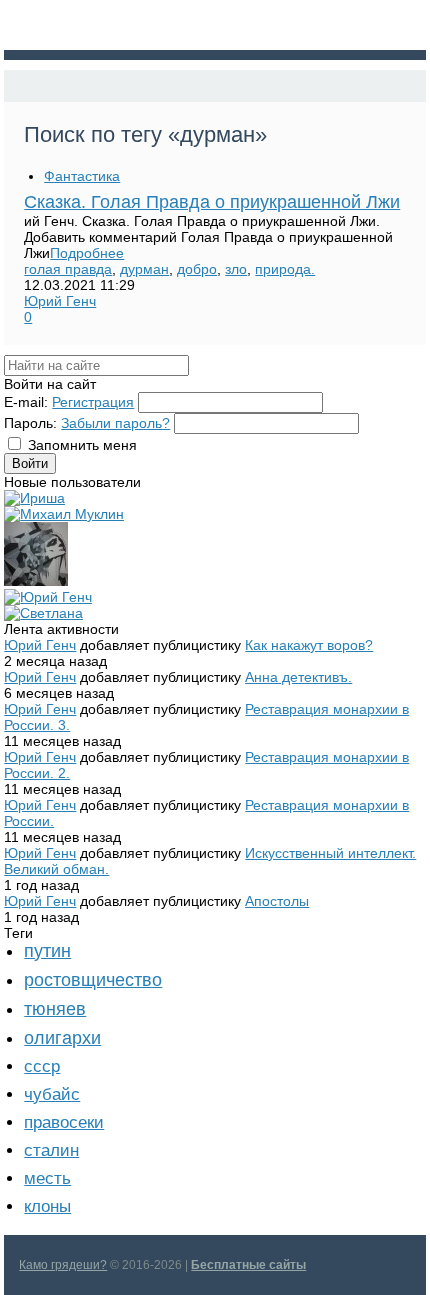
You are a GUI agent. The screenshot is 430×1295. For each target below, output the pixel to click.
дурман (144, 269)
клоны (47, 1206)
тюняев (55, 1009)
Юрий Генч (60, 301)
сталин (51, 1150)
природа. (285, 269)
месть (47, 1178)
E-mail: (26, 402)
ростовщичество (93, 980)
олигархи (62, 1038)
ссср (42, 1066)
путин (47, 951)
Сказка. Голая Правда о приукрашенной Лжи (212, 202)
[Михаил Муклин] (64, 514)
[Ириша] (34, 498)
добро (197, 269)
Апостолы (277, 901)
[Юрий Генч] (48, 597)
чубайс (52, 1094)
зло (236, 269)
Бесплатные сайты (248, 1265)
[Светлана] (43, 613)
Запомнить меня (82, 445)
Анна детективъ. (298, 677)
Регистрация (93, 402)
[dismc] (36, 581)
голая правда (68, 269)
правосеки (64, 1122)
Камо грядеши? (63, 1265)
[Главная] (22, 86)
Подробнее (87, 253)
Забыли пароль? (115, 423)
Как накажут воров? (309, 645)
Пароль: (30, 423)
